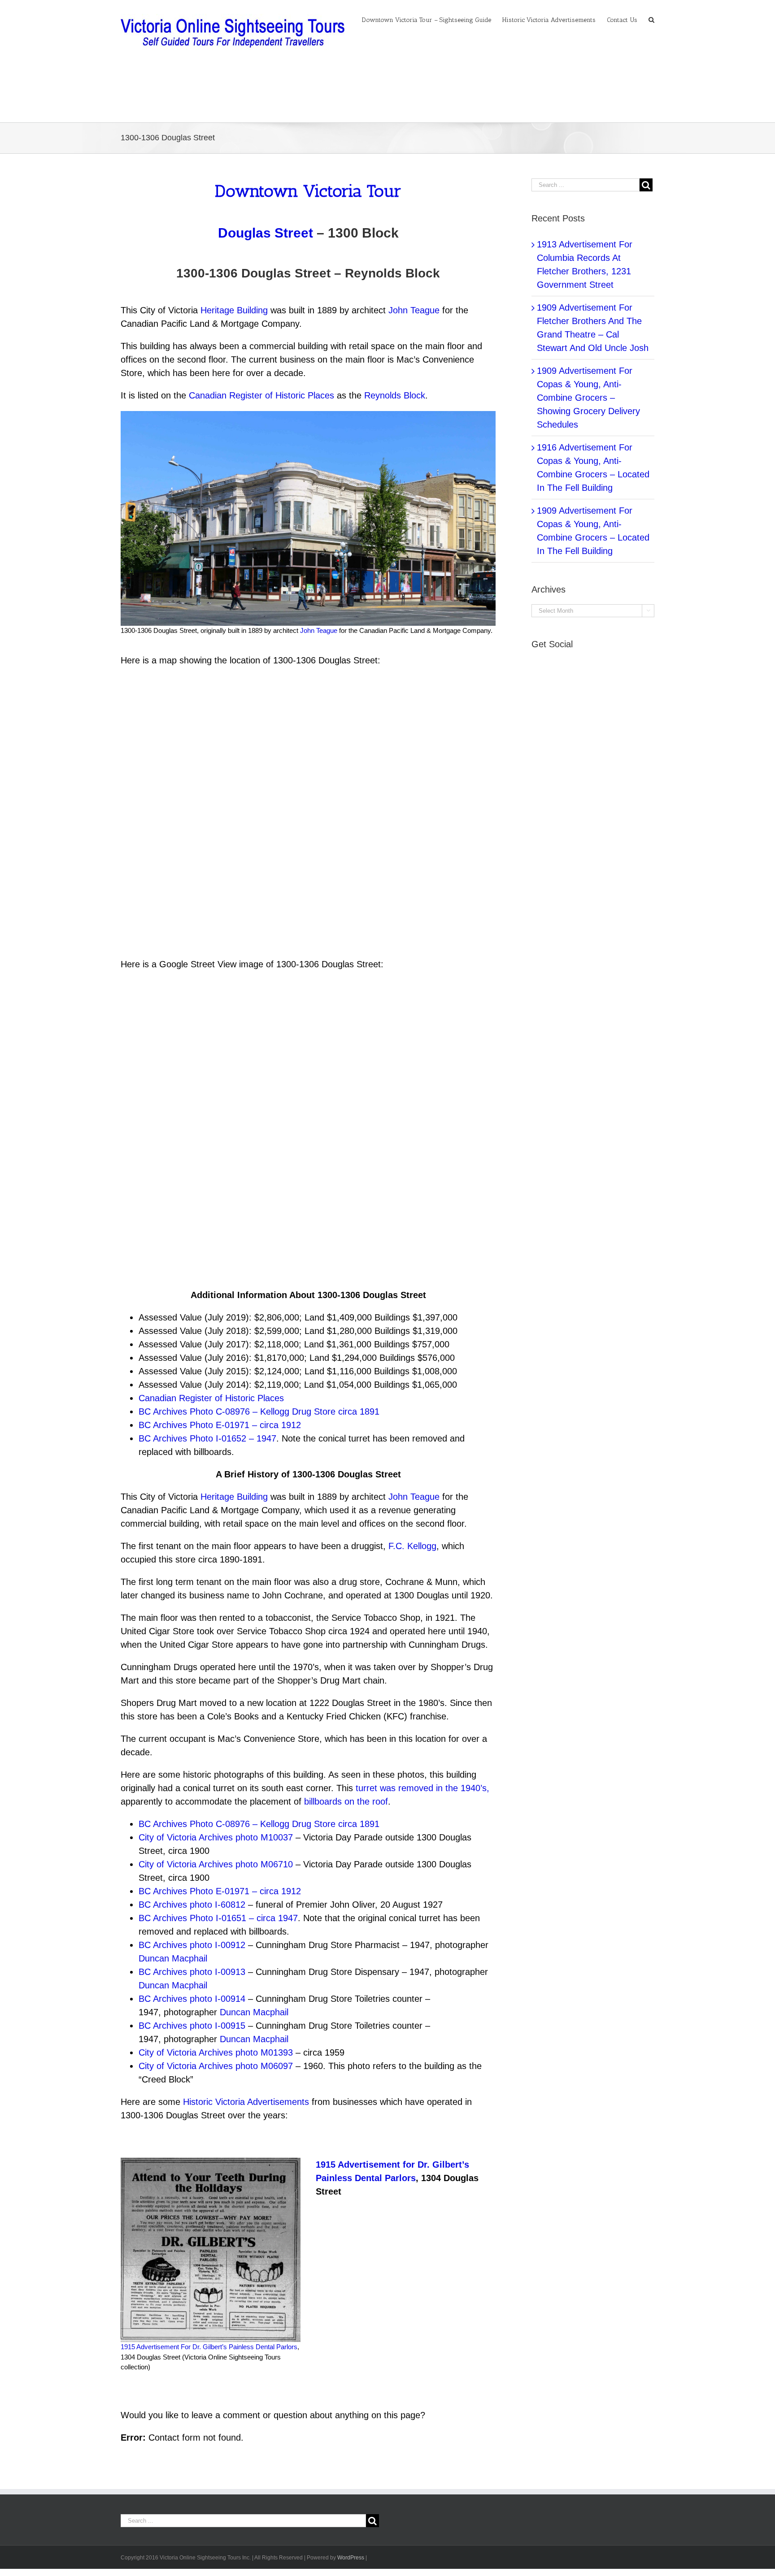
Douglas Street (266, 233)
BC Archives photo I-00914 (192, 1999)
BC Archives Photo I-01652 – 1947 (207, 1438)
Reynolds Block (395, 395)
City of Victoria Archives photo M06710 (217, 1864)
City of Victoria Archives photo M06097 (216, 2066)
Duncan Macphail (173, 1958)
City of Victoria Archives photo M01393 (216, 2052)
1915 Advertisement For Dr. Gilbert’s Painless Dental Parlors (209, 2347)
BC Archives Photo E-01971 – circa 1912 (220, 1425)
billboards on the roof (346, 1801)
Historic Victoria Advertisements (246, 2102)
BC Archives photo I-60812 (192, 1905)
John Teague (414, 310)
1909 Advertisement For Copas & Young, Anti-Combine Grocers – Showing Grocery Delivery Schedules (588, 398)
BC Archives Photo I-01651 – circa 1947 (218, 1918)
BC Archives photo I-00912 (192, 1945)
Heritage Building (234, 310)
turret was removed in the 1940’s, (422, 1788)
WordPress (351, 2558)
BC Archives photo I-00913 (192, 1972)
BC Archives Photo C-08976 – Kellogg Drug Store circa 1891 (259, 1411)
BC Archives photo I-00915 (192, 2026)
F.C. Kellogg (412, 1546)
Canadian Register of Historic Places (261, 395)
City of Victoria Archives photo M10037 (216, 1837)
